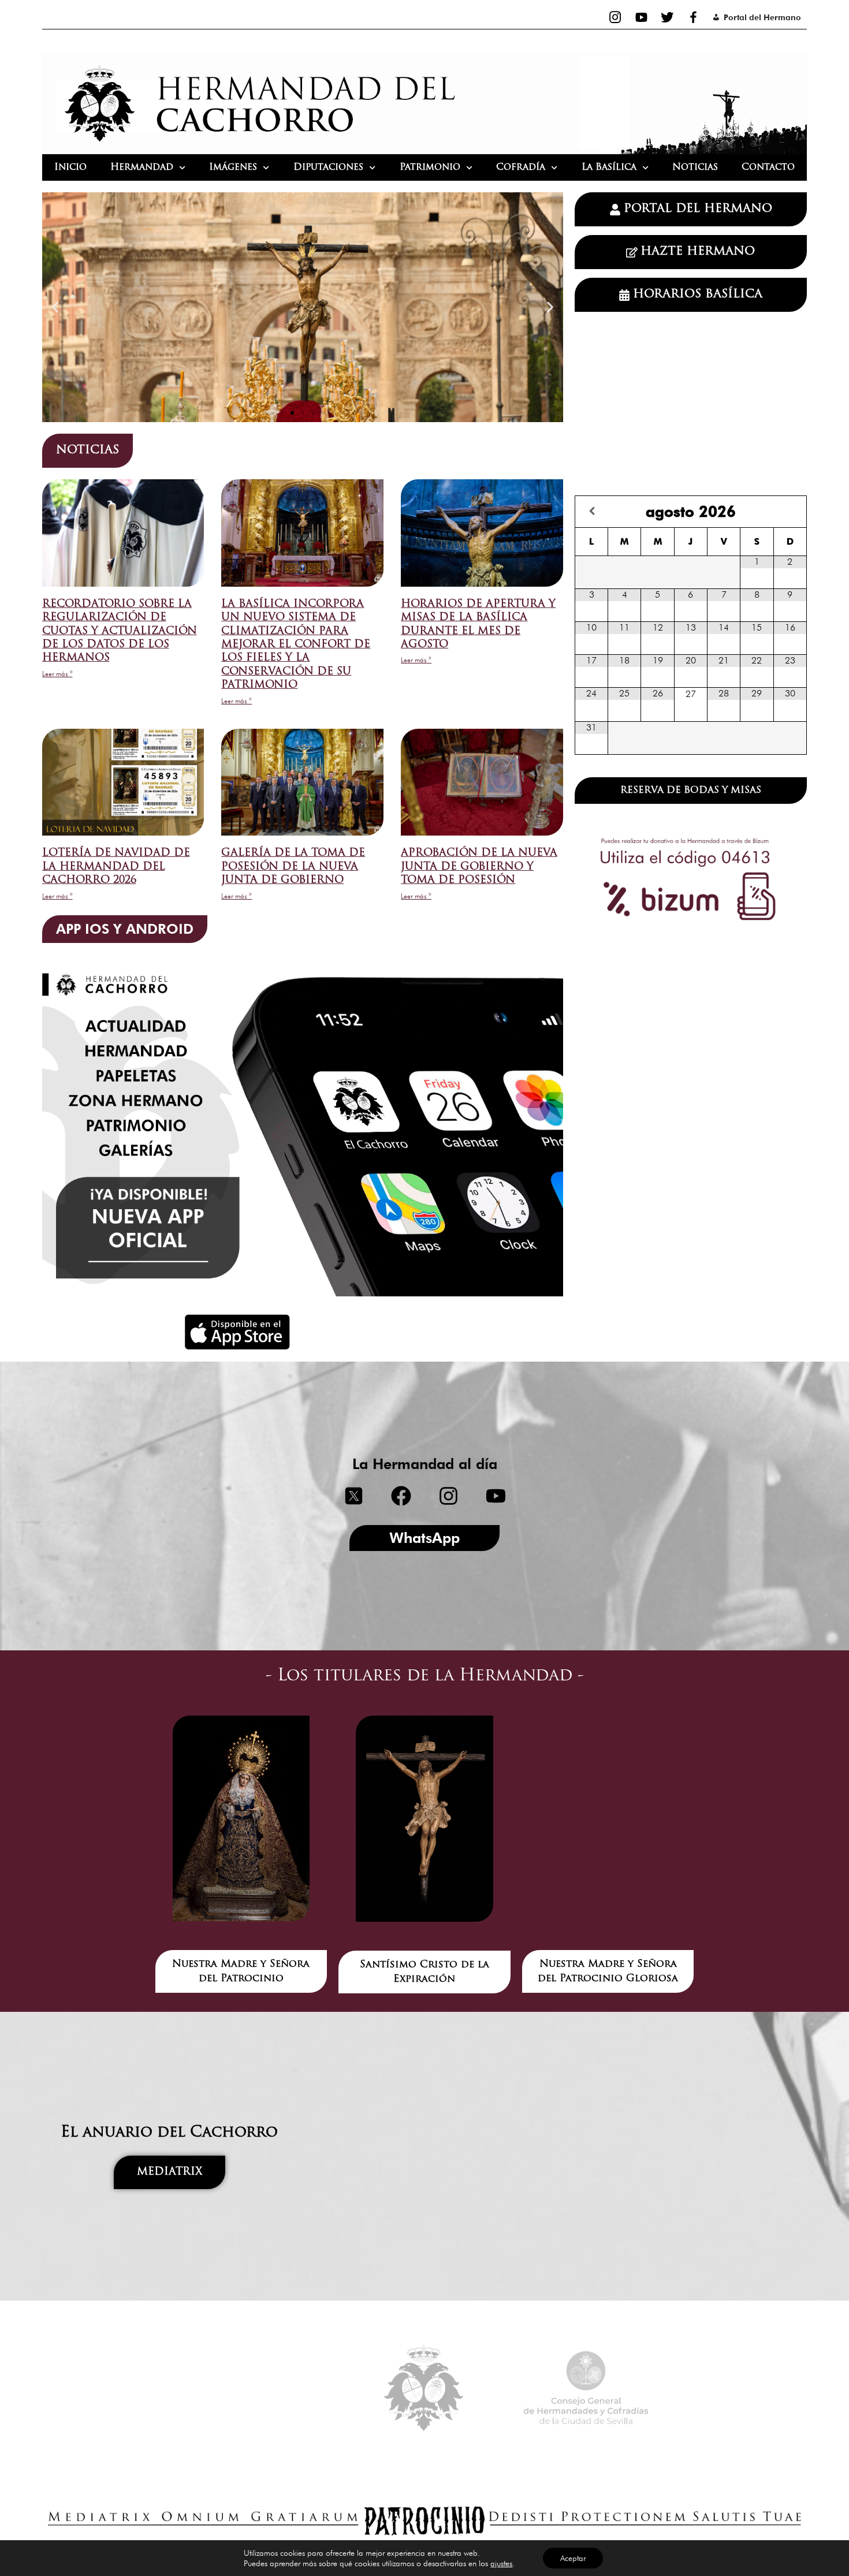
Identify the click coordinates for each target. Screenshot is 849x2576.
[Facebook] (693, 17)
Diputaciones (328, 167)
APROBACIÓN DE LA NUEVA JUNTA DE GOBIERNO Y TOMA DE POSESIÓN (479, 867)
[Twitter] (667, 17)
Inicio (70, 167)
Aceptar (573, 2558)
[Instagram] (615, 17)
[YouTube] (641, 17)
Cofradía (521, 167)
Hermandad (142, 167)
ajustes (501, 2563)
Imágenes (233, 167)
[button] (55, 307)
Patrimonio (430, 167)
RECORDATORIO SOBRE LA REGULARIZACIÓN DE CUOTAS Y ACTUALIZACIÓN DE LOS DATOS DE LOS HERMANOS (120, 632)
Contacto (768, 167)
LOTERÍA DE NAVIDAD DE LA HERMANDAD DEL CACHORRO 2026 (116, 867)
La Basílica (609, 167)
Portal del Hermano (762, 17)
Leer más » (57, 674)
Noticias (695, 167)
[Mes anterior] (592, 511)
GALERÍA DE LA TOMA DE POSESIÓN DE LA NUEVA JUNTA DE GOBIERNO (293, 867)
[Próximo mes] (790, 511)
